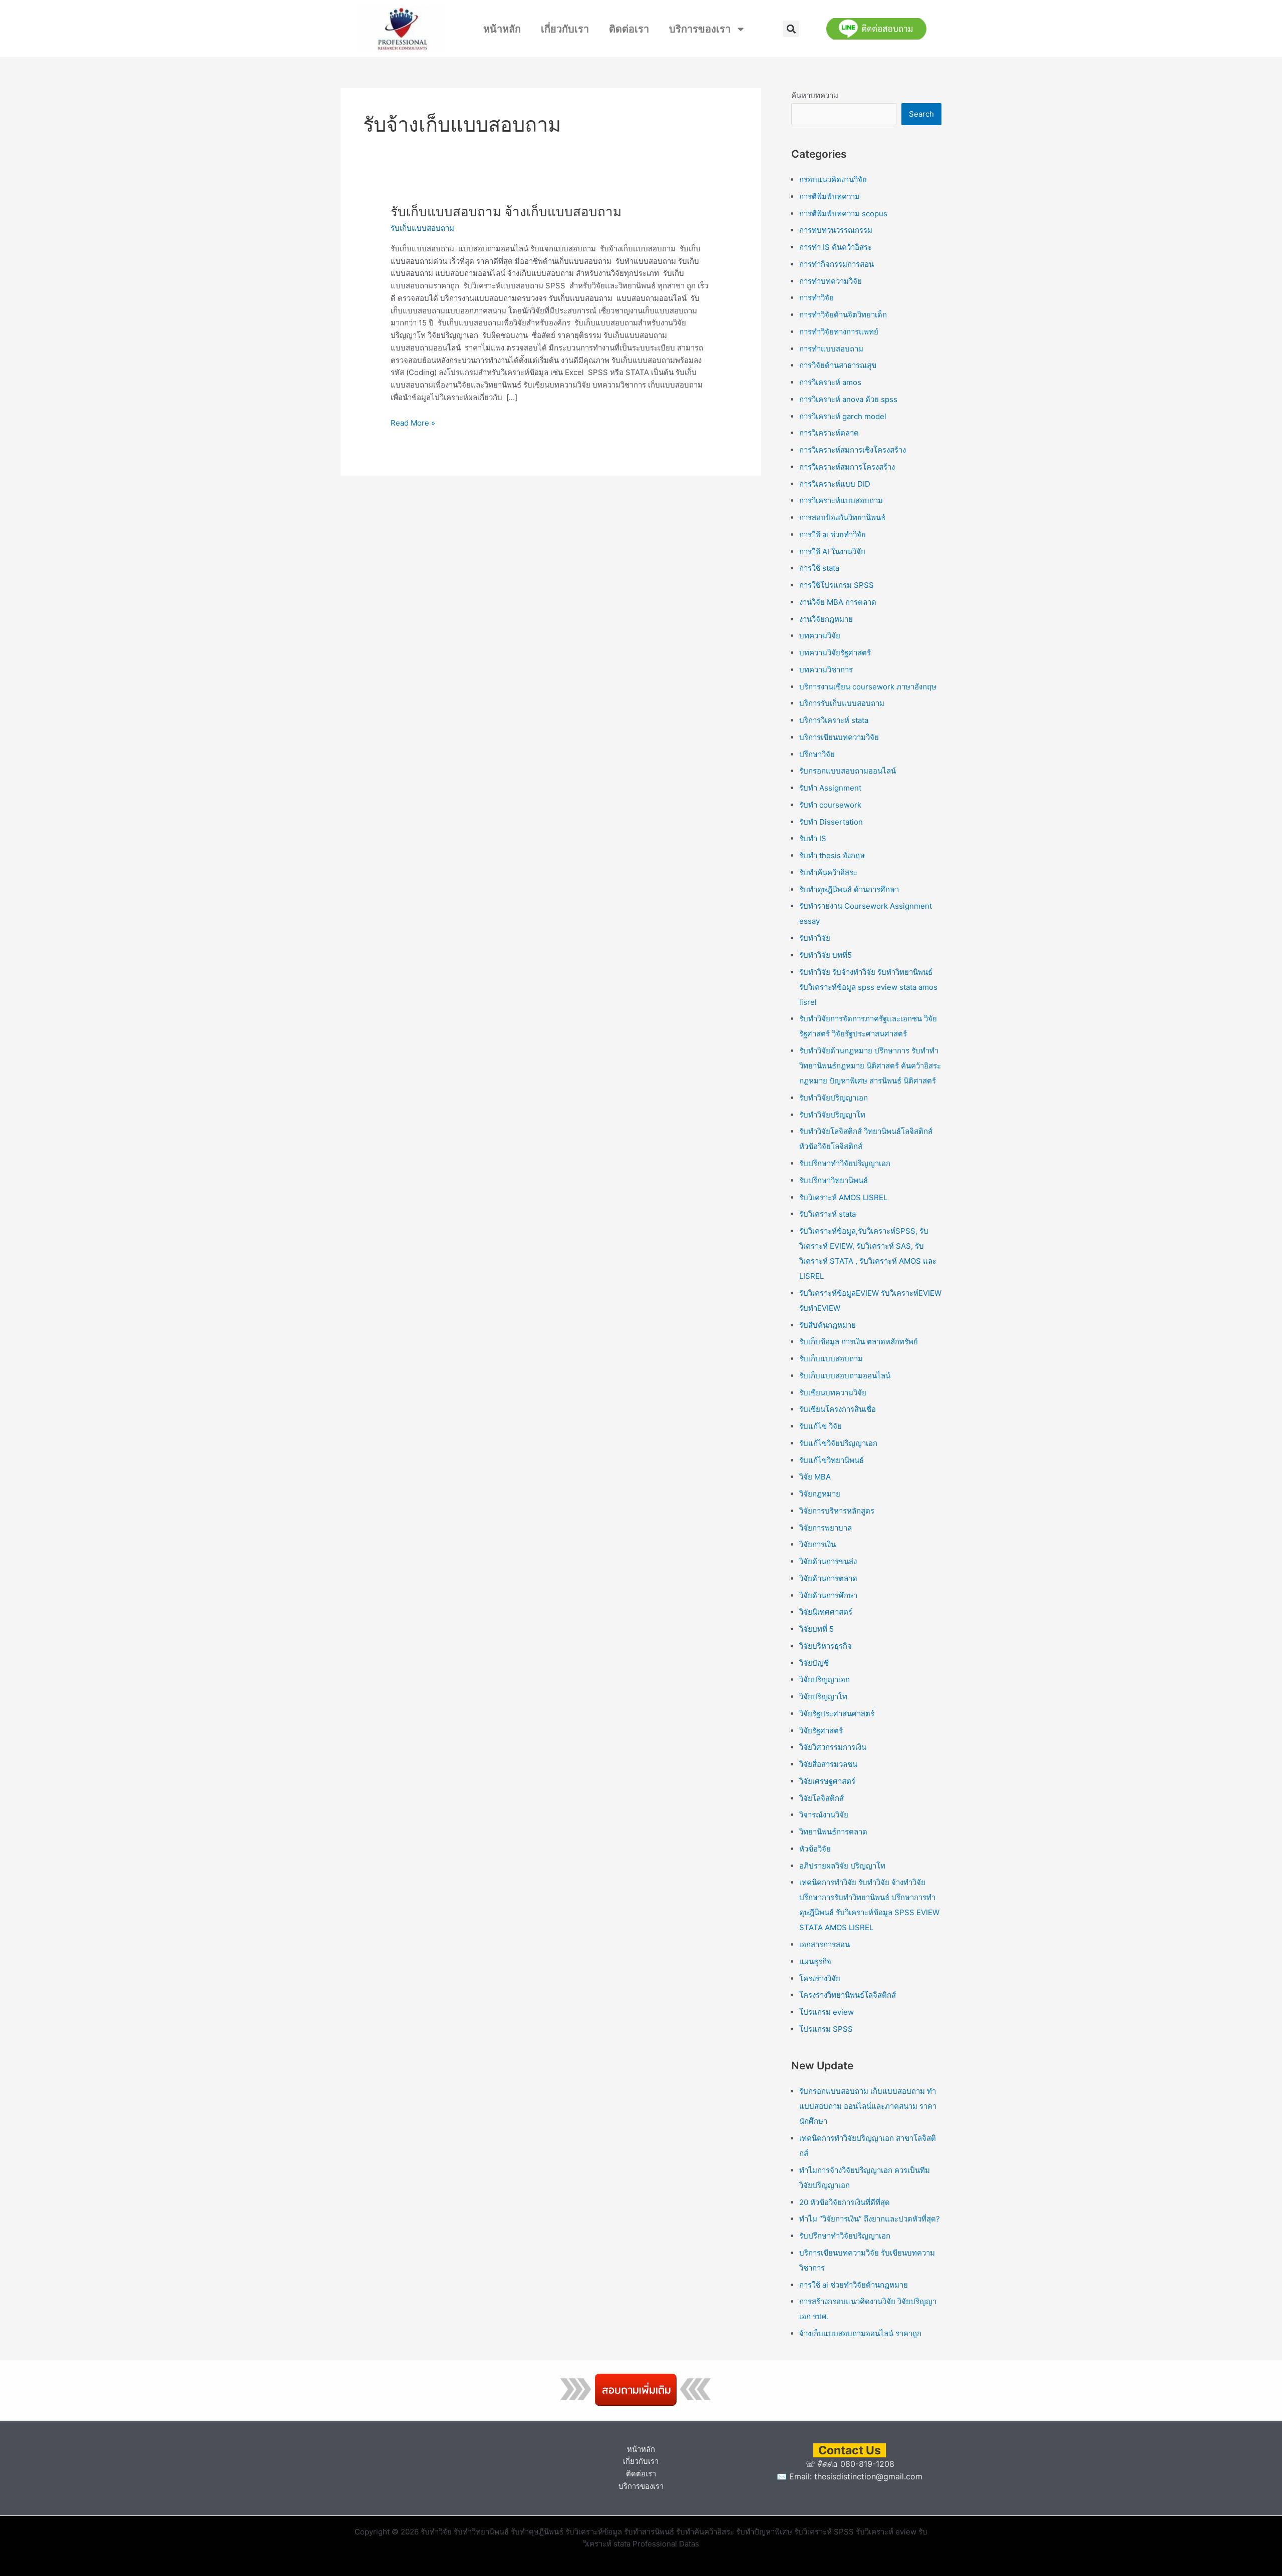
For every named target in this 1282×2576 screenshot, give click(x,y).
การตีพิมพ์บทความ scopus (843, 214)
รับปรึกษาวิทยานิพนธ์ (834, 1180)
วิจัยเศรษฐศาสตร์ (827, 1781)
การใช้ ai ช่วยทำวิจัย (833, 534)
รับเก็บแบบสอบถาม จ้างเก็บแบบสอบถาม (506, 212)
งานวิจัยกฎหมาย (826, 619)
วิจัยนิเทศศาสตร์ (826, 1612)
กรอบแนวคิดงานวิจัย (833, 179)
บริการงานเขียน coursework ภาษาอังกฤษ (868, 687)
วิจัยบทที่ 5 (817, 1629)
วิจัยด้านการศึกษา (828, 1595)
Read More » (413, 422)
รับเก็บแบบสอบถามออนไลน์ (845, 1376)
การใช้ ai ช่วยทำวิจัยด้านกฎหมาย (854, 2285)
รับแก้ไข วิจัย (821, 1426)
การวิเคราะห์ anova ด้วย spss (848, 399)
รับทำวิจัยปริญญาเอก (834, 1098)
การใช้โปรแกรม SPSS (837, 585)
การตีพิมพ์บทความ (830, 197)
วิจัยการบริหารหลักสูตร (837, 1511)
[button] (791, 29)
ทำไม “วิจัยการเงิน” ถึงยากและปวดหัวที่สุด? (870, 2219)
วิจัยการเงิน (818, 1544)
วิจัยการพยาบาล (826, 1528)
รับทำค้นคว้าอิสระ (828, 872)
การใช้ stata (819, 568)
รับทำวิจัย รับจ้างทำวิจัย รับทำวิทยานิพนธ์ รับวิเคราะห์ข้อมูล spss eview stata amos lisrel (868, 987)
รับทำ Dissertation (831, 822)
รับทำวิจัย (815, 938)
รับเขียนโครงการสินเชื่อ (838, 1409)
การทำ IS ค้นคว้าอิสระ (836, 247)
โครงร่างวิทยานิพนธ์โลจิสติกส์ (848, 1995)
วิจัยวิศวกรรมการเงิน (833, 1747)
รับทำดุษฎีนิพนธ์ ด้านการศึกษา (849, 889)
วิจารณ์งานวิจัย (824, 1815)
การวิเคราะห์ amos (830, 382)
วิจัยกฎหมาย (820, 1494)
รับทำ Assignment (830, 788)
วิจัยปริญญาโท (823, 1697)
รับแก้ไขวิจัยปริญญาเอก (838, 1443)
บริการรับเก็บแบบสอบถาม (842, 703)
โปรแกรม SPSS (826, 2029)
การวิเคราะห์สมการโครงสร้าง (847, 467)
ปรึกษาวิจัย (817, 754)
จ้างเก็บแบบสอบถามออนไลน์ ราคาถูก (860, 2333)
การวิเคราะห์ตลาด (829, 433)
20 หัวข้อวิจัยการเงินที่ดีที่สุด (845, 2202)
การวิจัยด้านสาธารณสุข (838, 365)
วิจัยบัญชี (814, 1663)
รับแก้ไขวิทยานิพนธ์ (832, 1460)
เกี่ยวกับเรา (565, 29)
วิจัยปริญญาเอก (825, 1680)
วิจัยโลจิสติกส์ (822, 1798)
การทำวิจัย (817, 298)
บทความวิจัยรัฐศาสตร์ (835, 653)
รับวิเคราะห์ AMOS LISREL (843, 1197)
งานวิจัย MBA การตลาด (838, 602)
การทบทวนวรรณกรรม (836, 230)
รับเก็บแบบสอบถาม (422, 228)
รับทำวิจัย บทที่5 (826, 955)
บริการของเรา (700, 29)
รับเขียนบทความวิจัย (833, 1393)
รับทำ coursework (830, 805)
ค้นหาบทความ (815, 95)
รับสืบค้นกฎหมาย (828, 1325)
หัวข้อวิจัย (815, 1849)
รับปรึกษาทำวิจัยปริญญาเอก (845, 1163)
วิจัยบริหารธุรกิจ (826, 1646)
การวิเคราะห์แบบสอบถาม (841, 500)
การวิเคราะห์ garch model (843, 416)
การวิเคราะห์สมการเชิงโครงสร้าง (853, 450)
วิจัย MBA (815, 1477)
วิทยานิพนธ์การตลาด (833, 1832)
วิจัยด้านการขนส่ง (828, 1561)
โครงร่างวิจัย (820, 1978)
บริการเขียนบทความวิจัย (839, 737)
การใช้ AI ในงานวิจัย (832, 551)
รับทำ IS (813, 838)
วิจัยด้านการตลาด (828, 1578)
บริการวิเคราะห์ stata (834, 720)
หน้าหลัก (502, 29)
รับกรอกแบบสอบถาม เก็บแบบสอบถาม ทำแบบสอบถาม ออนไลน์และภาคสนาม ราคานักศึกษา (868, 2106)
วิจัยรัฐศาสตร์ (821, 1731)
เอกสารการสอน (825, 1944)
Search (921, 114)
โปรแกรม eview (827, 2012)
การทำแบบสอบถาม (831, 349)
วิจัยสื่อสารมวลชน (828, 1764)
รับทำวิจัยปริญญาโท (832, 1115)
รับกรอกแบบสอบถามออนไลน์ (848, 771)
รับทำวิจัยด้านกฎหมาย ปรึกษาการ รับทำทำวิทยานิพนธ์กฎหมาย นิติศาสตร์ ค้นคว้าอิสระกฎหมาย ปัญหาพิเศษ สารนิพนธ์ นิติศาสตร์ (870, 1066)
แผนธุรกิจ (815, 1961)
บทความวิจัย (820, 636)
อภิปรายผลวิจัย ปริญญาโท (842, 1866)
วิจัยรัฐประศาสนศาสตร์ (837, 1714)
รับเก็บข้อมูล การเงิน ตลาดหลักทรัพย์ (859, 1342)
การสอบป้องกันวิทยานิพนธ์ (842, 517)
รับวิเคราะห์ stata (828, 1214)
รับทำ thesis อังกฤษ (832, 855)
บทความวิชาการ (826, 670)
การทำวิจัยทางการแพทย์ (839, 332)
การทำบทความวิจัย (831, 281)
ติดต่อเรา (629, 29)
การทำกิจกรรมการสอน (837, 264)
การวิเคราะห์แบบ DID (835, 484)
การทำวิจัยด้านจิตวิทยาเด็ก (843, 315)
